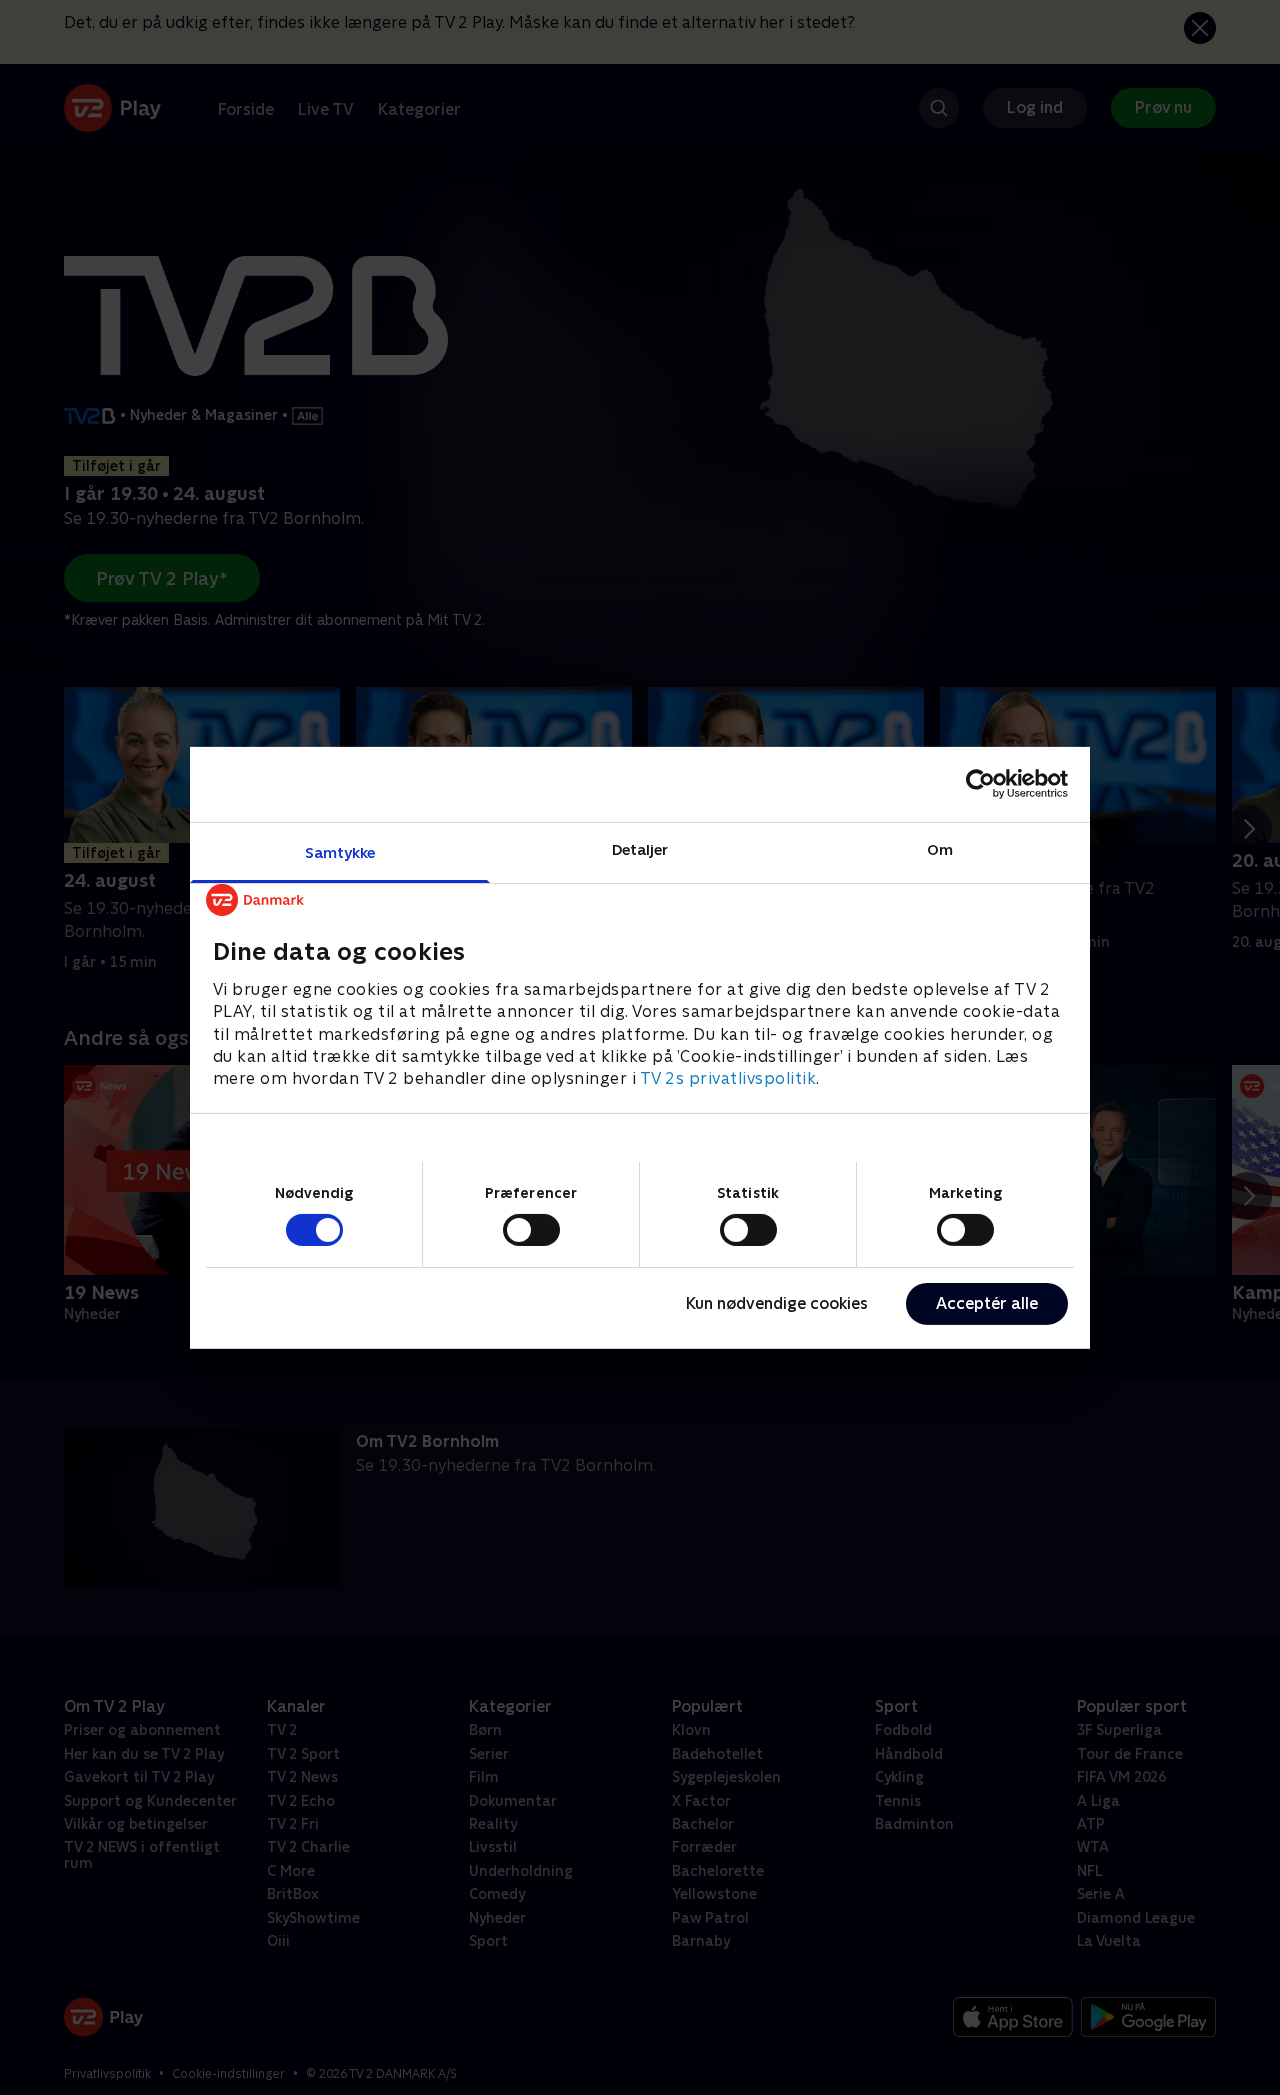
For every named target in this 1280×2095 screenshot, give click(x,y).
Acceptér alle (987, 1303)
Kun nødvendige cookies (777, 1303)
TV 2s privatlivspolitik (728, 1078)
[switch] (531, 1230)
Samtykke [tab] (340, 851)
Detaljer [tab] (640, 848)
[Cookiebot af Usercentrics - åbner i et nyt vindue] (980, 784)
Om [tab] (940, 848)
